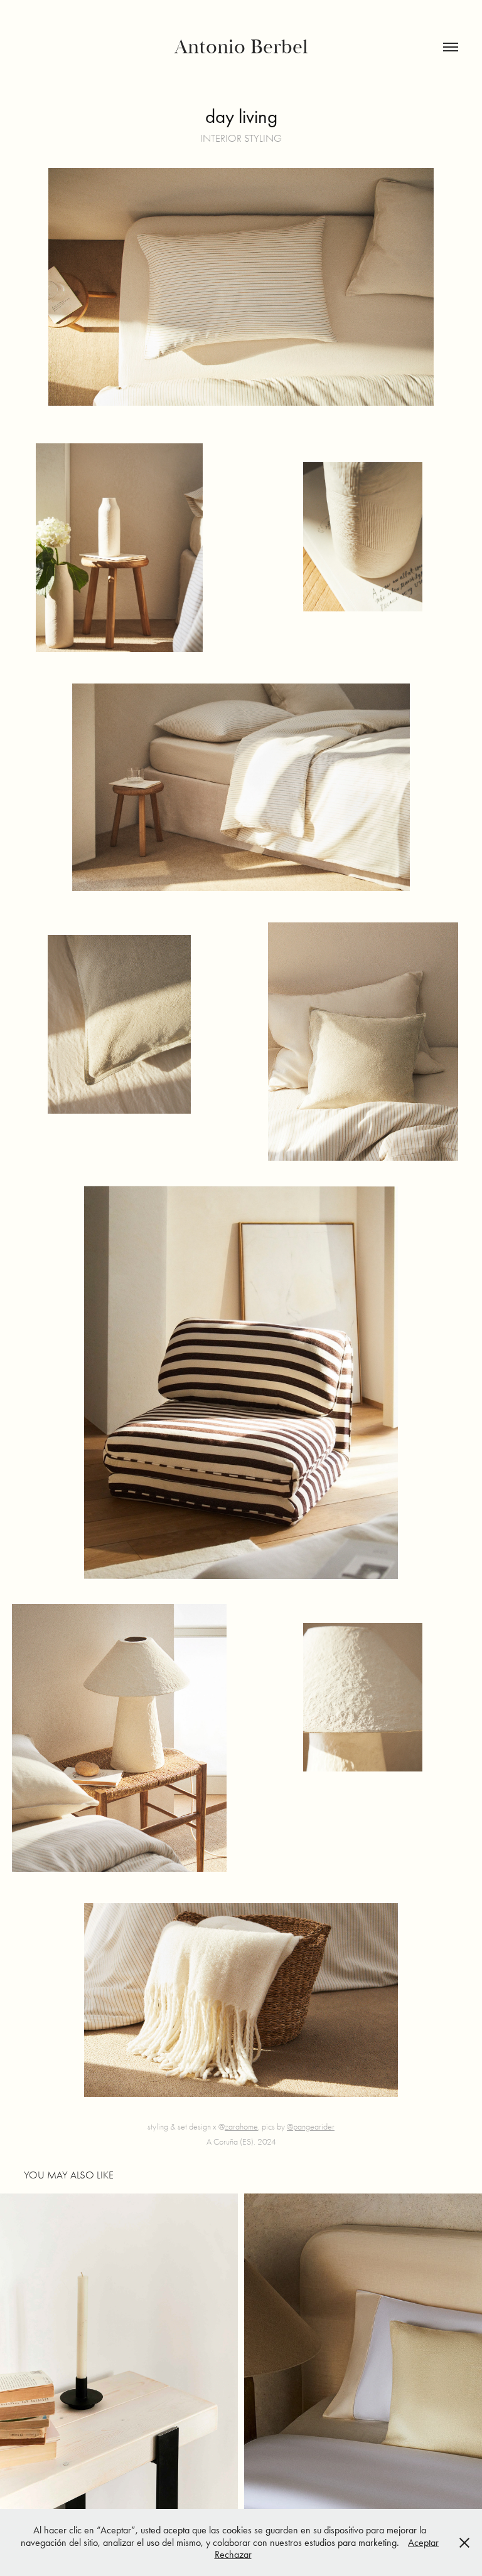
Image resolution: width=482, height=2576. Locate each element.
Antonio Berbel (241, 47)
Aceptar (423, 2542)
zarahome (241, 2127)
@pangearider (311, 2127)
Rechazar (233, 2554)
